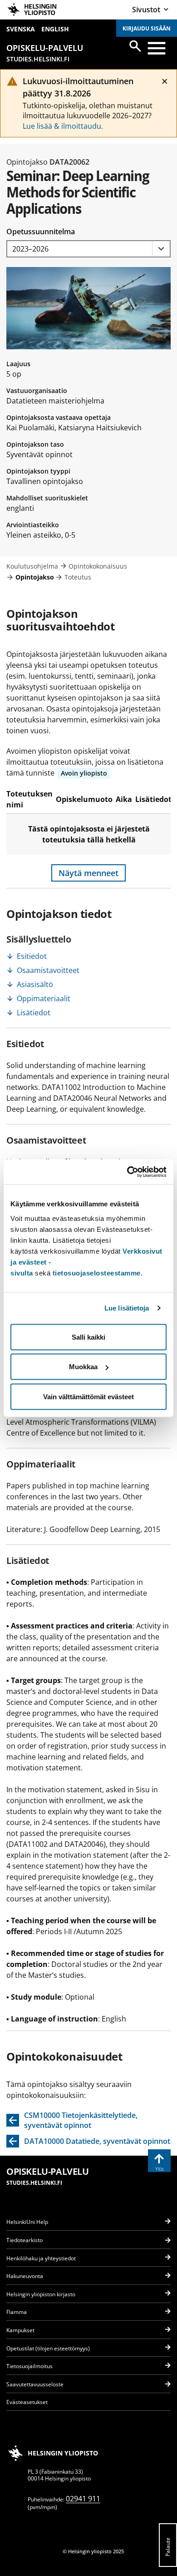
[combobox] (88, 249)
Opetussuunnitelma (41, 232)
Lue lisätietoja (127, 1308)
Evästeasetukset (27, 2402)
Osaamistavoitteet (48, 970)
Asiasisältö (35, 984)
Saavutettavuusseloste (35, 2384)
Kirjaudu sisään (147, 28)
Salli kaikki (88, 1337)
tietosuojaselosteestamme (97, 1273)
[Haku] (135, 46)
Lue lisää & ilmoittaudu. (63, 126)
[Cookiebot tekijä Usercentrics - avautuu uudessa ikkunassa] (127, 1172)
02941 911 (83, 2499)
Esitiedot (32, 956)
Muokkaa (83, 1367)
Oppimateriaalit (44, 998)
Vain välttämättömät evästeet (88, 1396)
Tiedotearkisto (25, 2240)
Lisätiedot (34, 1013)
